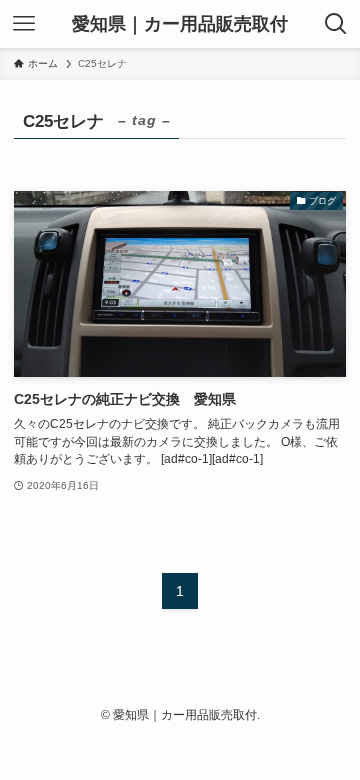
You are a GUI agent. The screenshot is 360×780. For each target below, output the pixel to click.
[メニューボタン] (24, 24)
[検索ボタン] (336, 24)
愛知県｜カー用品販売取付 (180, 24)
